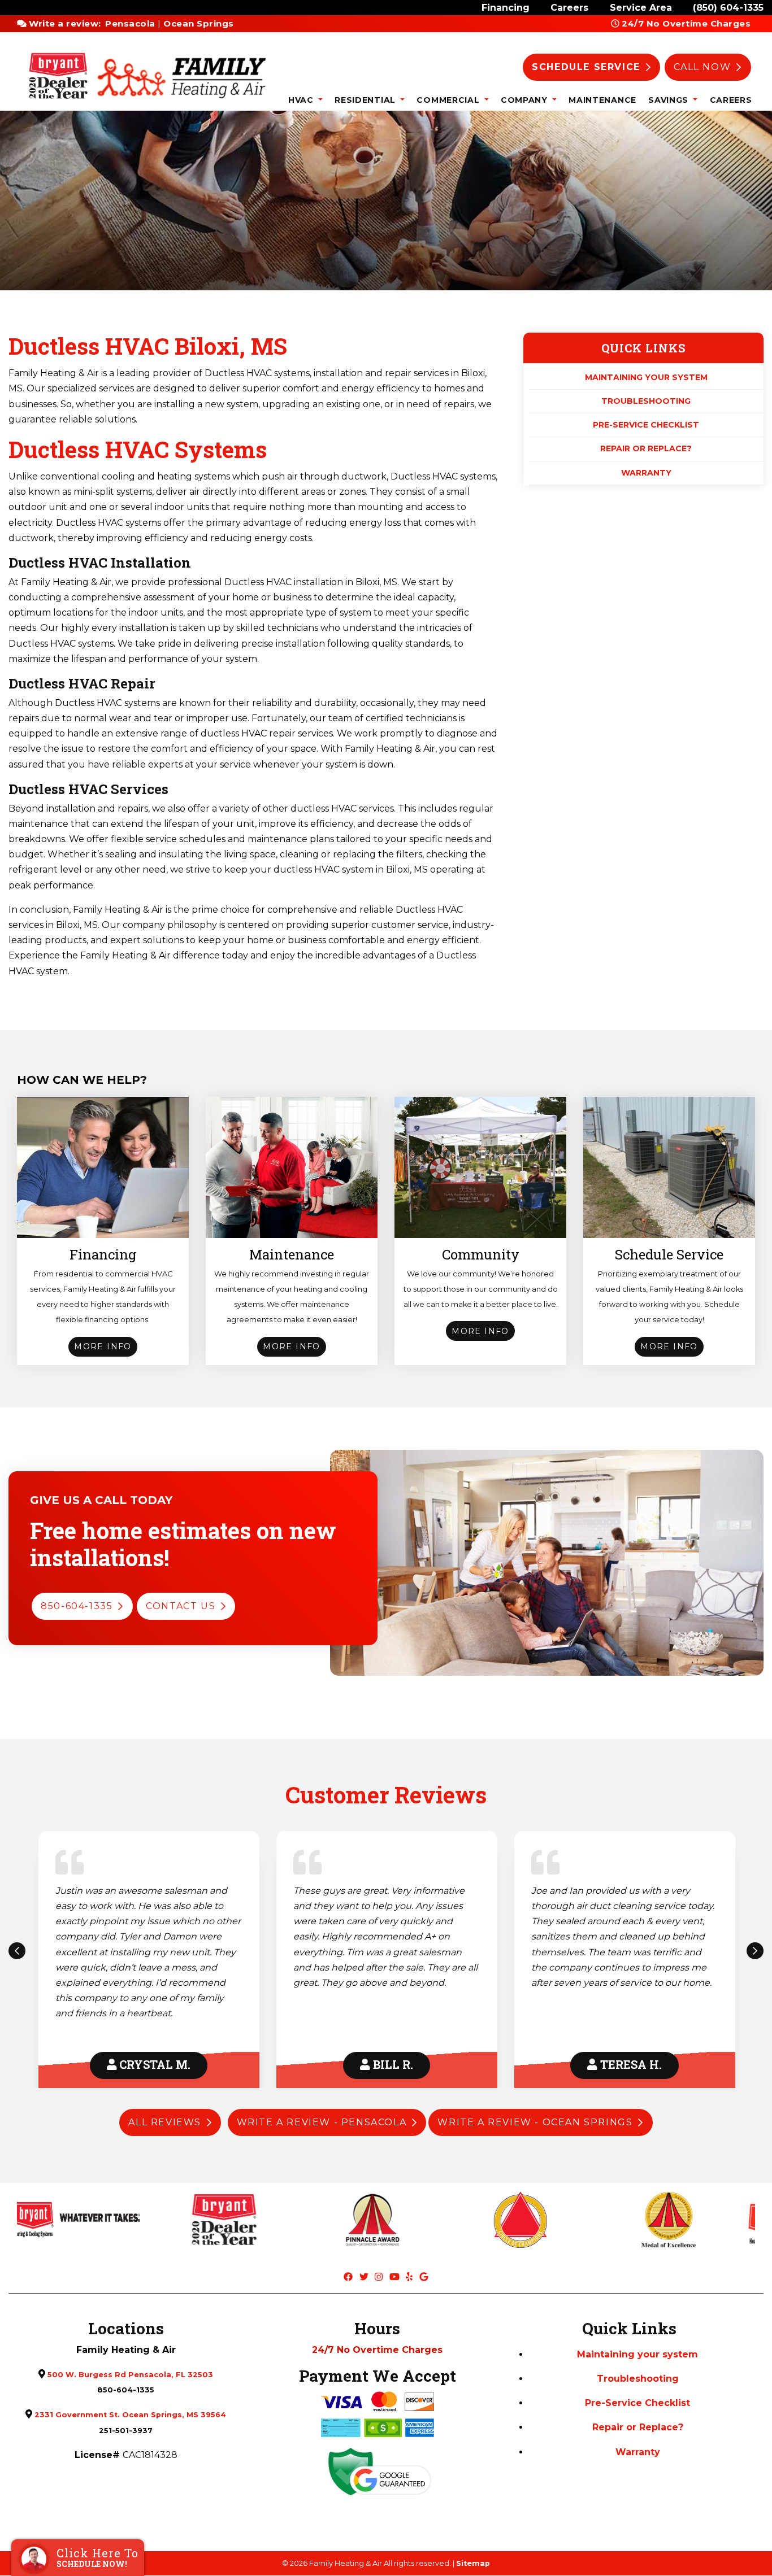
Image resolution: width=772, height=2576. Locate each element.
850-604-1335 (77, 1606)
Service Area (641, 8)
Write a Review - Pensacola (322, 2122)
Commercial (449, 100)
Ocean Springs (199, 23)
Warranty (646, 473)
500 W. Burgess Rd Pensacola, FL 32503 (130, 2375)
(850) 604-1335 (728, 8)
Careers (569, 8)
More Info (103, 1346)
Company (526, 100)
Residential (366, 100)
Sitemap (473, 2563)
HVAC (302, 100)
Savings (670, 100)
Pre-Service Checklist (646, 425)
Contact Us (181, 1606)
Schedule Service (586, 67)
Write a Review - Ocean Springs (535, 2122)
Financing (506, 8)
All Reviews (165, 2122)
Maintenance (602, 100)
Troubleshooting (646, 401)
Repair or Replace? (646, 449)
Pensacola (130, 23)
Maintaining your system (646, 377)
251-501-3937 (126, 2431)
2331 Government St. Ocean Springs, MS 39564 (130, 2415)
